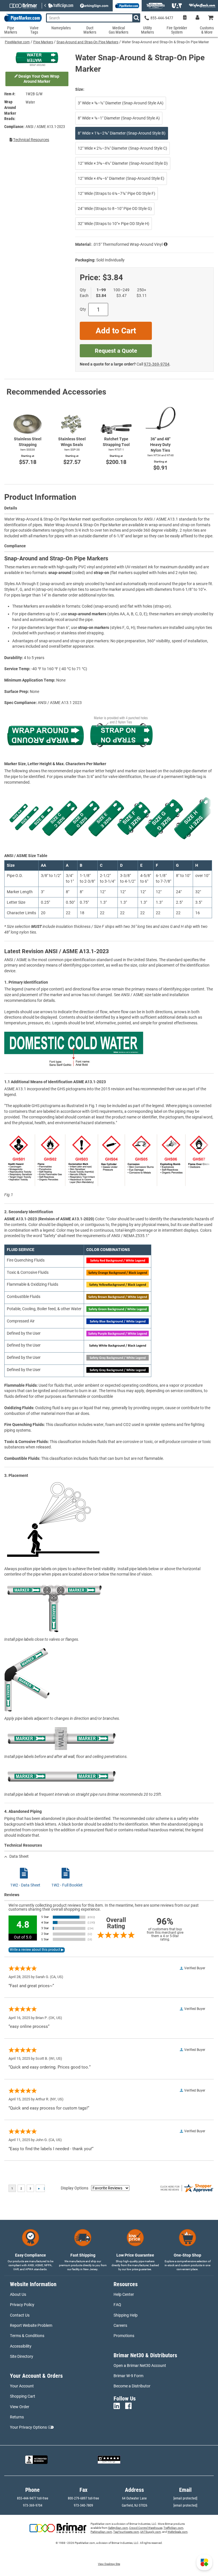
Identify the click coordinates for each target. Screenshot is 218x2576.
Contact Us (20, 2315)
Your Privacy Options (28, 2427)
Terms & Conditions (27, 2336)
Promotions (124, 2336)
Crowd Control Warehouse (146, 2528)
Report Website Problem (31, 2325)
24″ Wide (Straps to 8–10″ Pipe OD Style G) (115, 209)
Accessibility (21, 2346)
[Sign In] (197, 18)
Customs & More (207, 30)
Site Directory (22, 2356)
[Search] (136, 18)
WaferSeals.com (178, 2532)
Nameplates (61, 28)
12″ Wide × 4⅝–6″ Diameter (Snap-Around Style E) (121, 178)
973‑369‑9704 (157, 364)
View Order (20, 2407)
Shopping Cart (23, 2396)
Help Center (124, 2294)
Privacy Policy (22, 2305)
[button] (204, 2562)
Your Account (22, 2386)
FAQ (117, 2305)
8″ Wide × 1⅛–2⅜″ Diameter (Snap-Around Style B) (122, 133)
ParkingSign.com (101, 2532)
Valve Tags (34, 30)
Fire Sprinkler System (177, 30)
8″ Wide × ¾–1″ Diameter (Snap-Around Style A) (119, 118)
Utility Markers (147, 30)
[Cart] (211, 18)
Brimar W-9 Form (128, 2376)
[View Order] (185, 18)
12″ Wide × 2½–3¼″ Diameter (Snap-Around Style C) (122, 148)
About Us (18, 2294)
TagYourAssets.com (126, 2532)
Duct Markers (90, 30)
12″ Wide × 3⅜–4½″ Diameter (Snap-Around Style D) (123, 163)
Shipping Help (126, 2315)
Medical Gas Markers (119, 30)
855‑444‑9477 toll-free (33, 2498)
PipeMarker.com (17, 42)
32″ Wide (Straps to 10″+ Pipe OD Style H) (114, 224)
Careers (120, 2325)
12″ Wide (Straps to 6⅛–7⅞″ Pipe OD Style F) (117, 193)
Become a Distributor (132, 2386)
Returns (17, 2417)
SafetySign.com (118, 2528)
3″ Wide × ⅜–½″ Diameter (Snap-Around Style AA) (121, 103)
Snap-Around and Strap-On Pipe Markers (87, 42)
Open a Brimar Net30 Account (140, 2366)
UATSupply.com (151, 2532)
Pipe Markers (43, 42)
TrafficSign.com (173, 2528)
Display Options (75, 2188)
